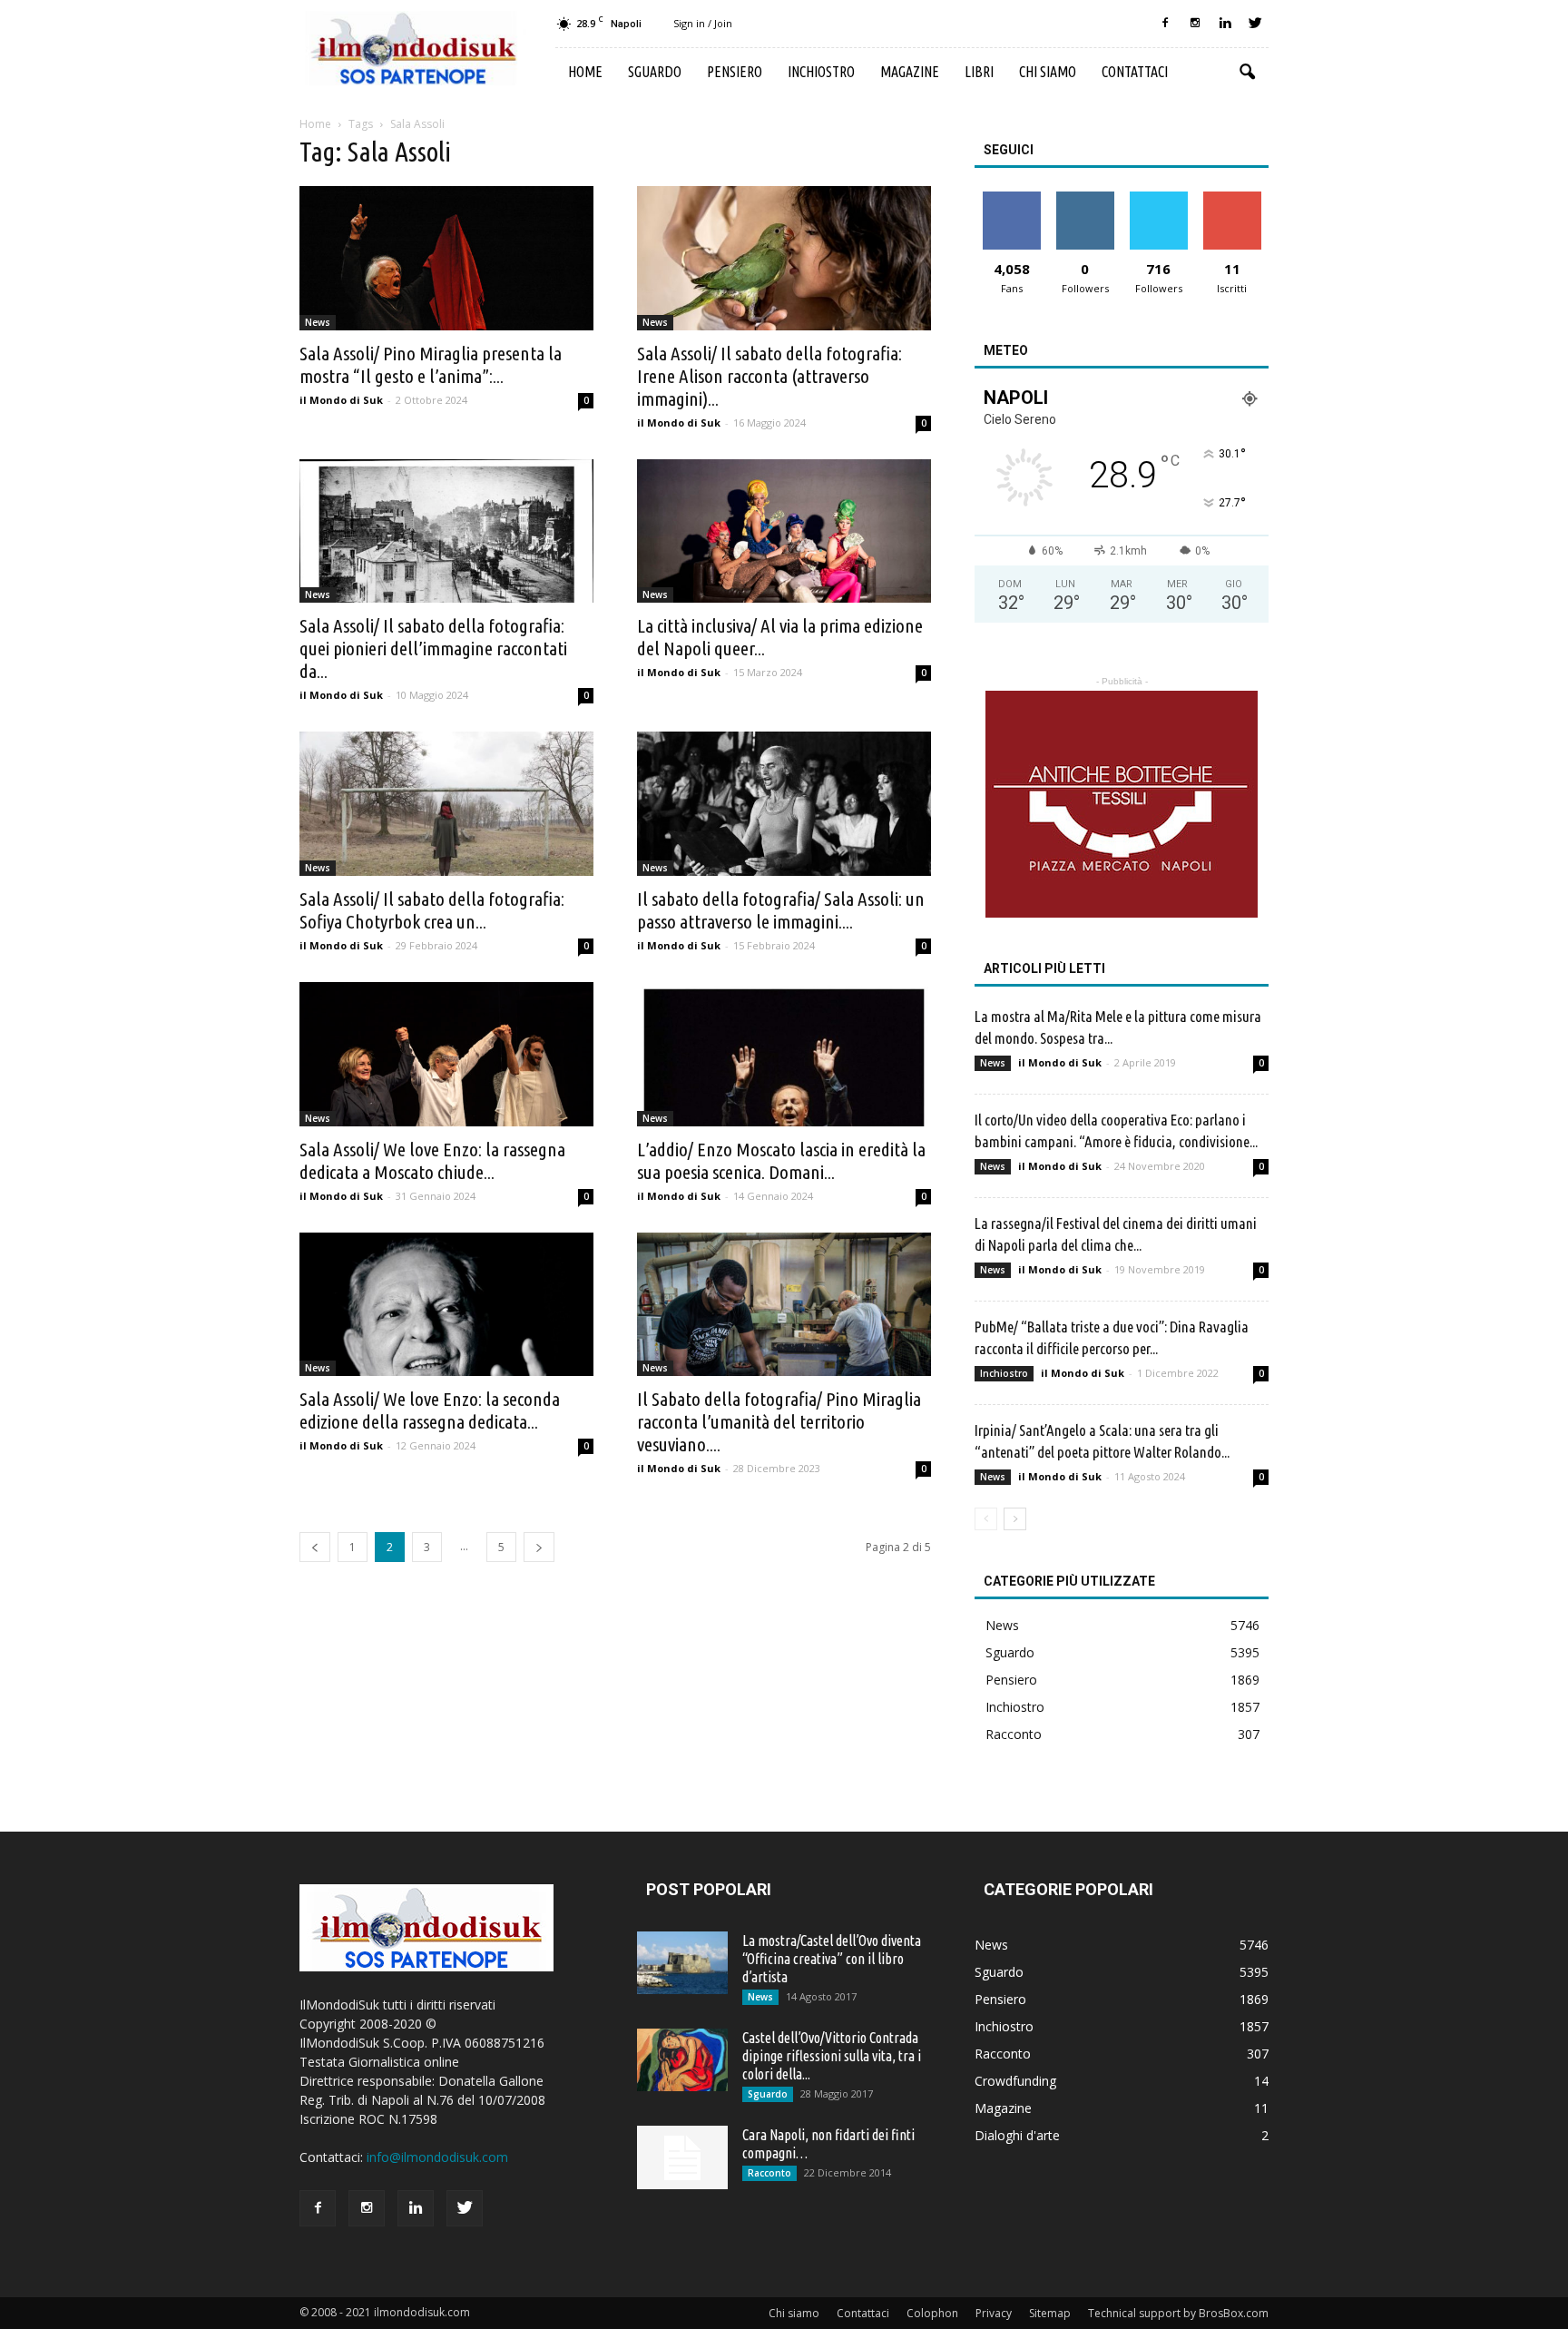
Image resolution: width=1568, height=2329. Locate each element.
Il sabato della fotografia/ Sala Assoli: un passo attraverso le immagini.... (781, 910)
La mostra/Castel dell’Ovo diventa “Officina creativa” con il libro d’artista (832, 1959)
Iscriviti (1232, 198)
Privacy (994, 2313)
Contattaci (1135, 72)
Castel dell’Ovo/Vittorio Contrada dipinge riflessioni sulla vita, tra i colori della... (832, 2056)
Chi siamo (1048, 72)
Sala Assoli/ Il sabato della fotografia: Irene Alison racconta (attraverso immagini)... (769, 376)
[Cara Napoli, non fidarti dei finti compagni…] (682, 2157)
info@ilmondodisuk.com (437, 2157)
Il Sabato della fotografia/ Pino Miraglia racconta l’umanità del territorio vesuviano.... (779, 1421)
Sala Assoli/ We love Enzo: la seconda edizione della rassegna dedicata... (430, 1410)
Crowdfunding (1015, 2081)
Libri (979, 72)
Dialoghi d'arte (1017, 2135)
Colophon (932, 2313)
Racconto (1014, 1734)
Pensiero (735, 72)
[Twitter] (1255, 24)
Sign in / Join (703, 23)
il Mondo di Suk (341, 400)
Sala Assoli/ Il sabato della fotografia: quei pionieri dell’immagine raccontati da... (433, 648)
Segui (1085, 198)
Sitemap (1050, 2313)
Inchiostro (821, 72)
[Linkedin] (1225, 24)
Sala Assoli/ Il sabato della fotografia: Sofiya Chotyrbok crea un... (432, 910)
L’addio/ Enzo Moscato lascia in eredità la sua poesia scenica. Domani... (781, 1160)
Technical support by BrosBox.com (1178, 2313)
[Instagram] (1195, 24)
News (318, 322)
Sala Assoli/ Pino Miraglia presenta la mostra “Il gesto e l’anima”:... (431, 364)
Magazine (910, 72)
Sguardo (655, 72)
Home (585, 72)
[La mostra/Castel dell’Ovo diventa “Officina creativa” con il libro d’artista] (682, 1963)
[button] (1247, 73)
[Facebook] (1165, 24)
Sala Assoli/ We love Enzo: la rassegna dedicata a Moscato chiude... (432, 1160)
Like (1011, 198)
